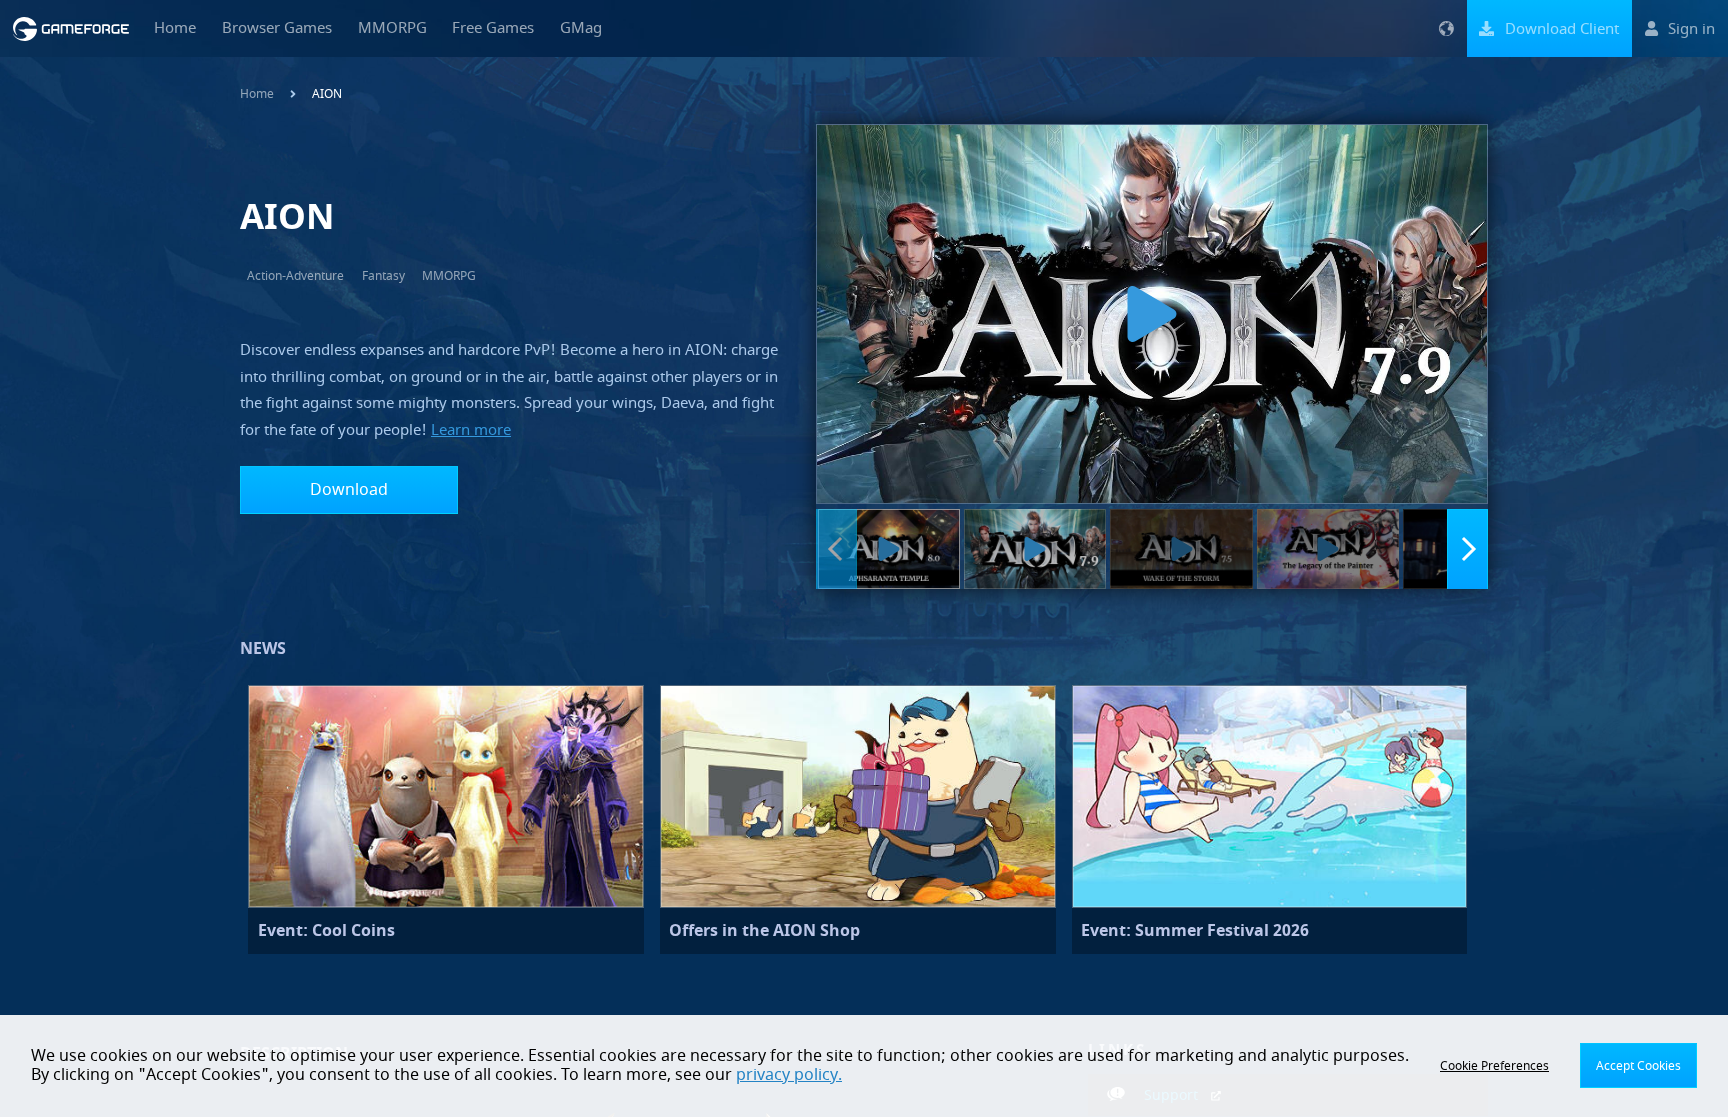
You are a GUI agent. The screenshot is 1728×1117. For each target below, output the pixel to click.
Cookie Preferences (1494, 1066)
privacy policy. (789, 1075)
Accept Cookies (1638, 1066)
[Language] (1446, 28)
